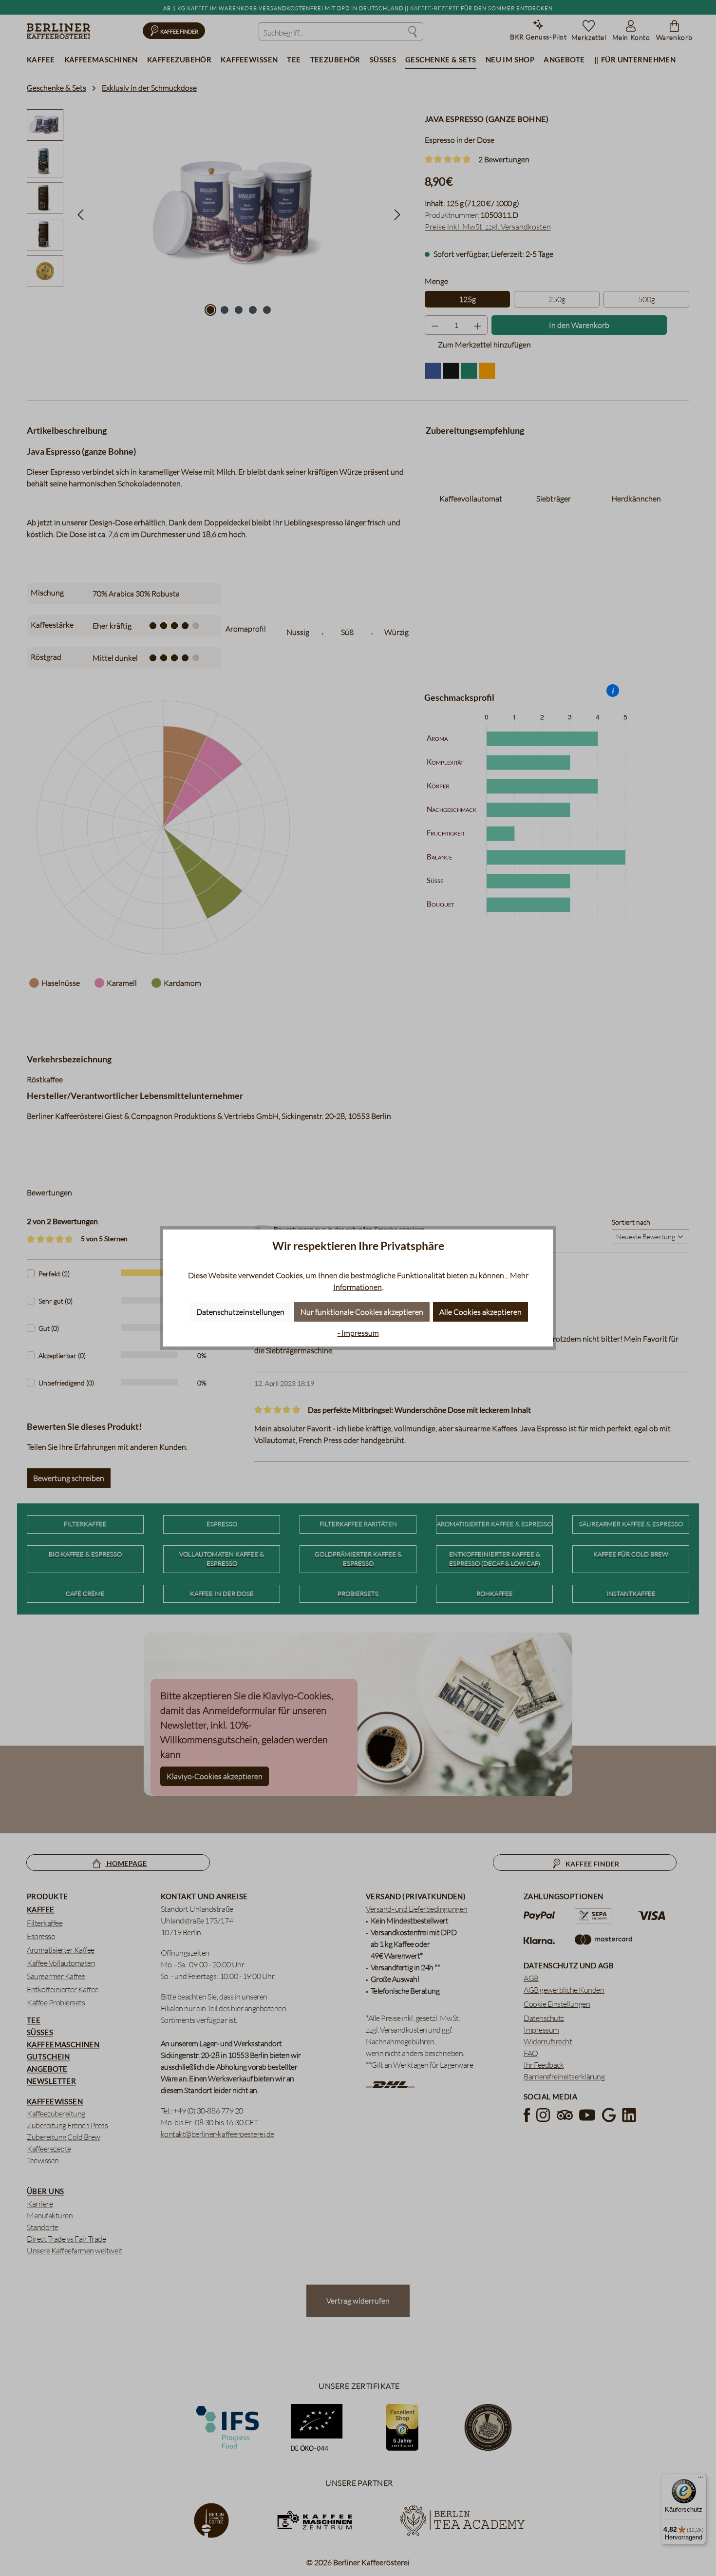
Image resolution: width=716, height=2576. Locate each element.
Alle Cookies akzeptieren (480, 1312)
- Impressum (358, 1333)
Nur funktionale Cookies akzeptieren (362, 1312)
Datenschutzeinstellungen (240, 1312)
